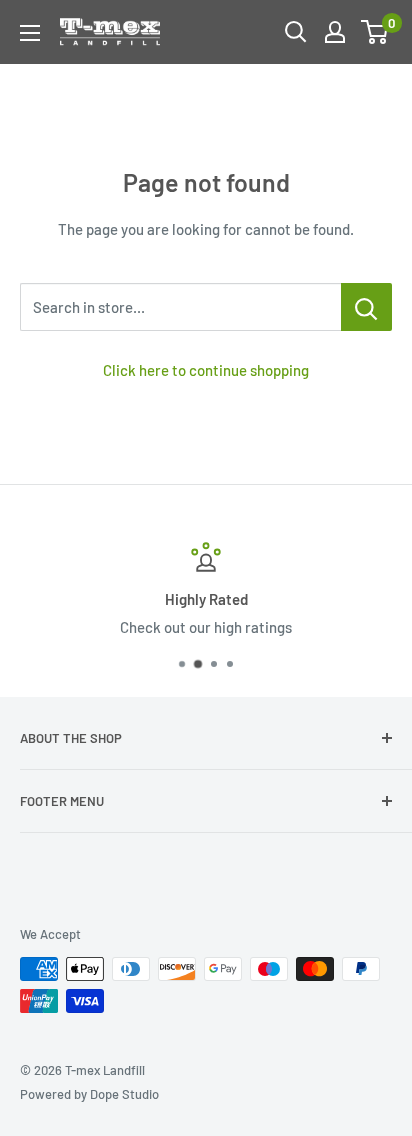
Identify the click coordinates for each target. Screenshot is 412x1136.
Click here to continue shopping (206, 370)
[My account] (335, 32)
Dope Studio (124, 1094)
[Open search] (296, 32)
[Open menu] (30, 33)
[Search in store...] (366, 307)
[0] (375, 32)
